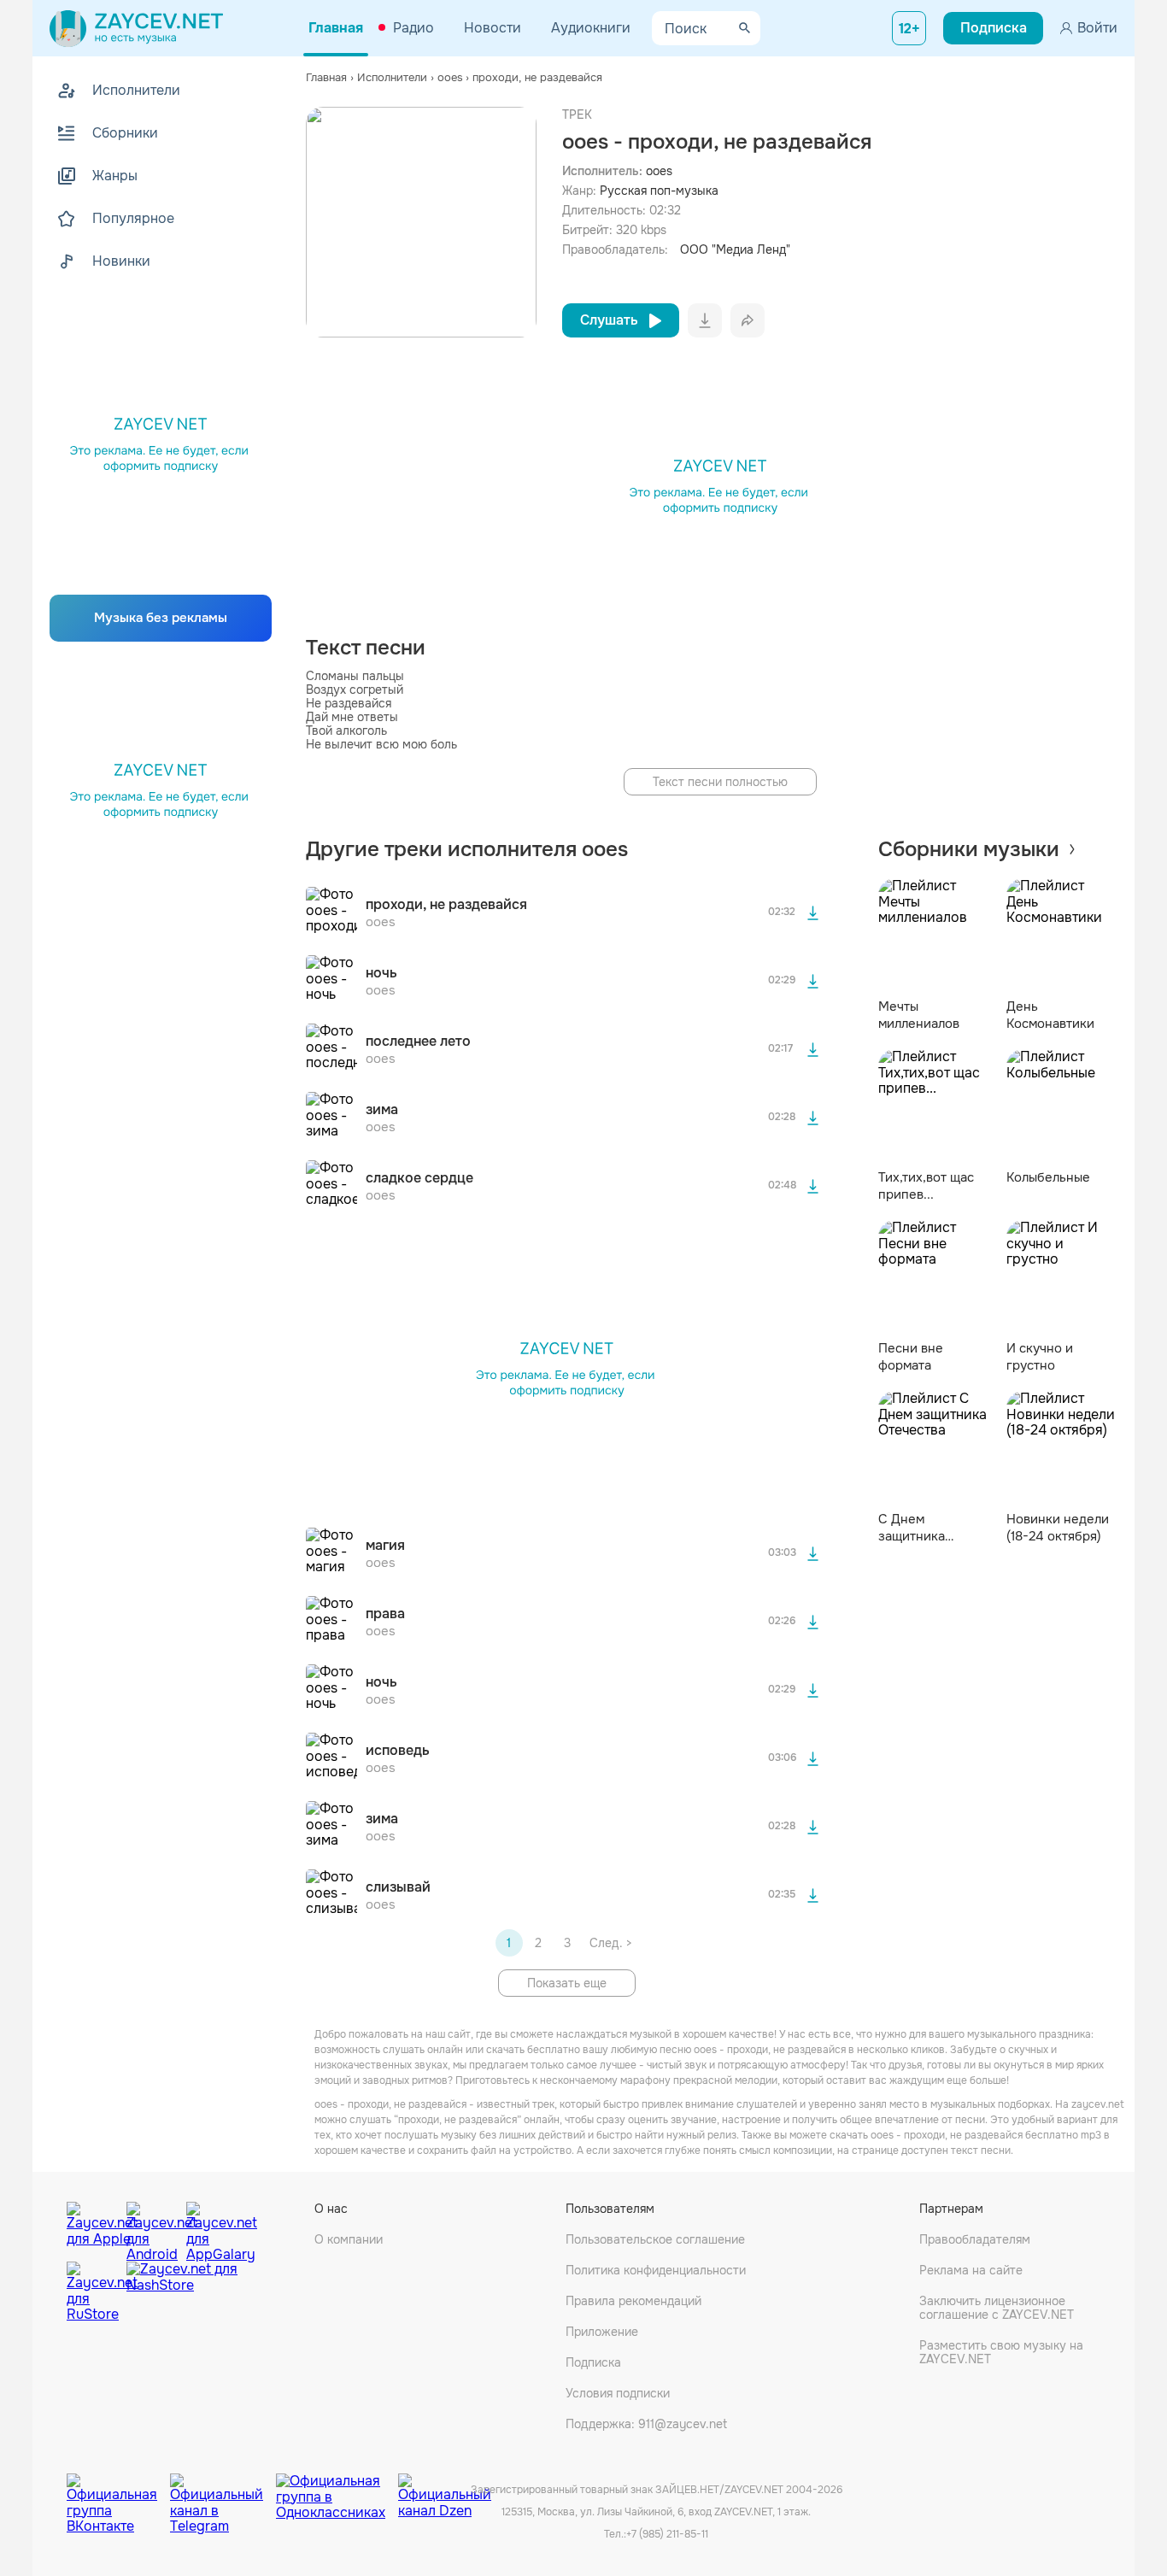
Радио (413, 28)
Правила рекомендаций (633, 2301)
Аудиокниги (591, 28)
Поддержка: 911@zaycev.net (646, 2424)
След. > (610, 1943)
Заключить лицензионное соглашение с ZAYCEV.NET (997, 2308)
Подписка (593, 2362)
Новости (493, 28)
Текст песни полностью (720, 782)
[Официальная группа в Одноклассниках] (337, 2491)
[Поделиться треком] (748, 320)
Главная (336, 28)
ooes (659, 171)
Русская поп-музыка (659, 191)
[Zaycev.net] (136, 28)
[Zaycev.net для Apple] (92, 2227)
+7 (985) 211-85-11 (667, 2534)
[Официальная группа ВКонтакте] (118, 2491)
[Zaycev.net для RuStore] (92, 2292)
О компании (349, 2239)
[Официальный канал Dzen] (445, 2491)
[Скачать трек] (813, 912)
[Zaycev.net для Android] (152, 2227)
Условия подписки (618, 2393)
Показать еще (567, 1983)
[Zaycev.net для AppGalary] (212, 2227)
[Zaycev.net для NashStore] (182, 2292)
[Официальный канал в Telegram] (223, 2491)
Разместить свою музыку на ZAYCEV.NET (1001, 2352)
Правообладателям (975, 2239)
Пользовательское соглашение (655, 2239)
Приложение (602, 2332)
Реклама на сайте (971, 2270)
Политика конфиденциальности (656, 2270)
